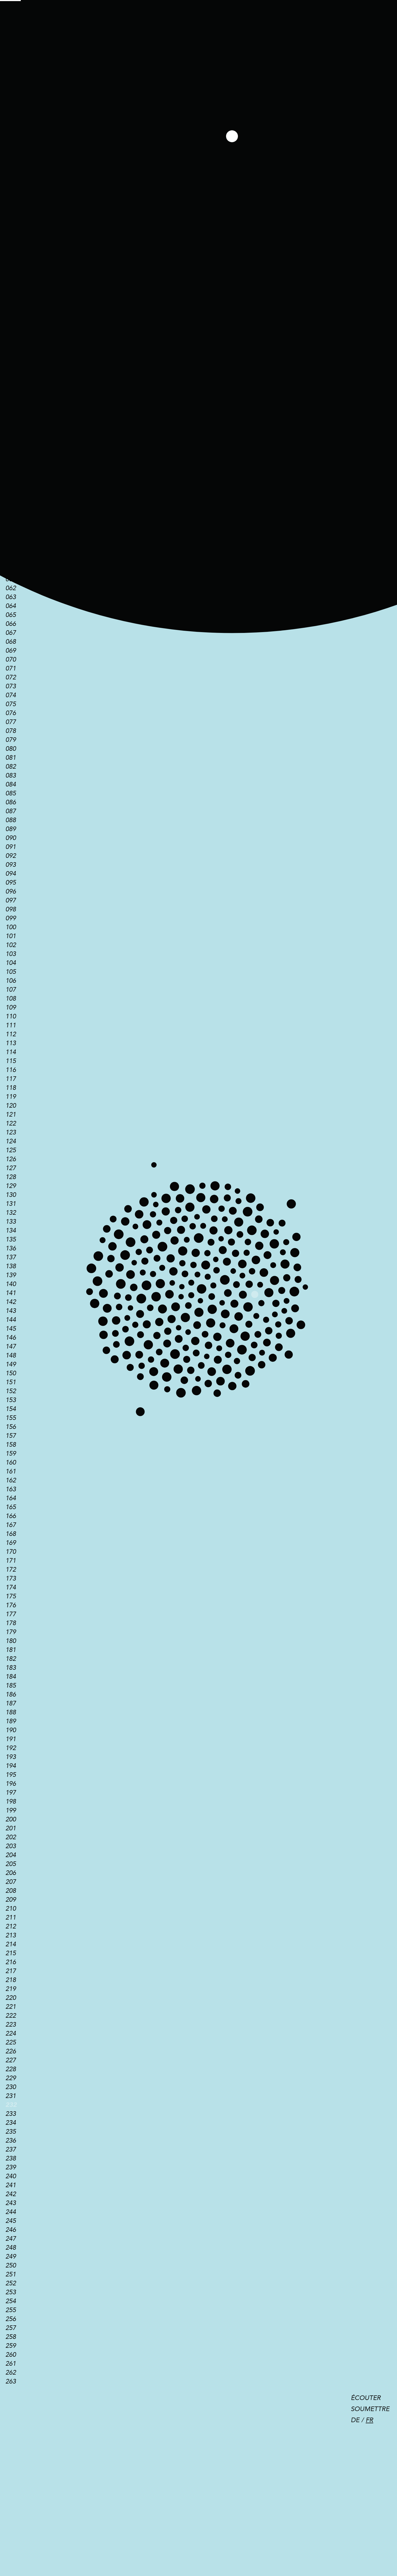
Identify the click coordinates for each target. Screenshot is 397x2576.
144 (11, 1320)
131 (11, 1204)
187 (11, 1703)
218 (11, 1980)
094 (11, 874)
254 (11, 2301)
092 (11, 856)
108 (11, 999)
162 (11, 1480)
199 (11, 1810)
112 (11, 1034)
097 (11, 900)
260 (11, 2355)
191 (11, 1739)
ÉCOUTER (366, 2398)
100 (11, 927)
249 (11, 2257)
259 (11, 2346)
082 (11, 767)
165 (11, 1507)
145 (11, 1329)
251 (11, 2274)
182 (11, 1659)
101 (11, 936)
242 (11, 2194)
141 (11, 1293)
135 (11, 1239)
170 (11, 1552)
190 (11, 1730)
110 (11, 1016)
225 (11, 2042)
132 (11, 1213)
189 (11, 1721)
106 (11, 981)
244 (11, 2212)
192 (11, 1748)
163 (11, 1489)
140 (11, 1284)
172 (11, 1570)
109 (11, 1008)
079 (11, 740)
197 (11, 1793)
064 (11, 606)
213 (11, 1935)
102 (11, 945)
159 (11, 1454)
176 (11, 1605)
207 (11, 1882)
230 (11, 2087)
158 (11, 1445)
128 (11, 1177)
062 (11, 588)
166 (11, 1516)
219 (11, 1989)
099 (11, 918)
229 (11, 2078)
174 (11, 1587)
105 (11, 972)
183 (11, 1668)
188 (11, 1712)
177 (11, 1614)
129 (11, 1186)
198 (11, 1802)
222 (11, 2016)
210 (11, 1909)
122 (11, 1123)
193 (11, 1757)
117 (11, 1079)
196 (11, 1784)
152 (11, 1391)
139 (11, 1275)
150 (11, 1373)
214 (11, 1944)
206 (11, 1873)
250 (11, 2265)
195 (11, 1775)
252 (11, 2283)
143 (11, 1311)
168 (11, 1534)
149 (11, 1364)
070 (11, 660)
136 (11, 1248)
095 (11, 883)
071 (11, 668)
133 (11, 1222)
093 (11, 865)
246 (11, 2230)
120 (11, 1106)
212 (11, 1926)
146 (11, 1338)
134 (11, 1231)
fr (369, 2420)
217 (11, 1971)
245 (11, 2221)
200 (11, 1819)
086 (11, 802)
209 (11, 1900)
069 (11, 651)
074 (11, 695)
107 (11, 990)
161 (11, 1471)
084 (11, 784)
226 (11, 2051)
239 (11, 2167)
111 (11, 1025)
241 (11, 2185)
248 (11, 2248)
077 (11, 722)
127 (11, 1168)
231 (11, 2096)
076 (11, 713)
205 (11, 1864)
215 (11, 1953)
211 (11, 1918)
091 (11, 847)
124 (11, 1141)
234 (11, 2123)
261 (11, 2364)
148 (11, 1355)
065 (11, 615)
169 (11, 1543)
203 (11, 1846)
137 (11, 1257)
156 (11, 1427)
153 (11, 1400)
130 (11, 1195)
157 (11, 1436)
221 (11, 2007)
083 (11, 776)
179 (11, 1632)
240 (11, 2176)
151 (11, 1382)
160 (11, 1463)
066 (11, 624)
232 (11, 2105)
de (355, 2420)
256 (11, 2319)
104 (11, 963)
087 (11, 811)
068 (11, 642)
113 (11, 1043)
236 (11, 2141)
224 (11, 2034)
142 (11, 1302)
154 (11, 1409)
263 (11, 2381)
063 (11, 597)
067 (11, 633)
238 (11, 2158)
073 (11, 686)
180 (11, 1641)
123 (11, 1132)
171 (11, 1561)
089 (11, 829)
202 (11, 1837)
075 (11, 704)
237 (11, 2150)
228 (11, 2069)
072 (11, 677)
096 (11, 892)
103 (11, 954)
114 (11, 1052)
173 (11, 1579)
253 (11, 2292)
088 (11, 820)
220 (11, 1998)
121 (11, 1115)
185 (11, 1686)
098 (11, 909)
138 (11, 1266)
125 (11, 1150)
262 (11, 2373)
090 (11, 838)
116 (11, 1070)
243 (11, 2203)
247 (11, 2239)
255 (11, 2310)
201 (11, 1828)
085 (11, 793)
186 (11, 1694)
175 (11, 1596)
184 (11, 1677)
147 (11, 1347)
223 (11, 2025)
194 (11, 1766)
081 (11, 758)
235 (11, 2132)
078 (11, 731)
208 (11, 1891)
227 (11, 2060)
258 (11, 2337)
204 (11, 1855)
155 (11, 1418)
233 (11, 2114)
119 (11, 1097)
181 (11, 1650)
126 (11, 1159)
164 (11, 1498)
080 (11, 749)
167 (11, 1525)
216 (11, 1962)
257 (11, 2328)
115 (11, 1061)
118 (11, 1088)
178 (11, 1623)
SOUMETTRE (370, 2409)
